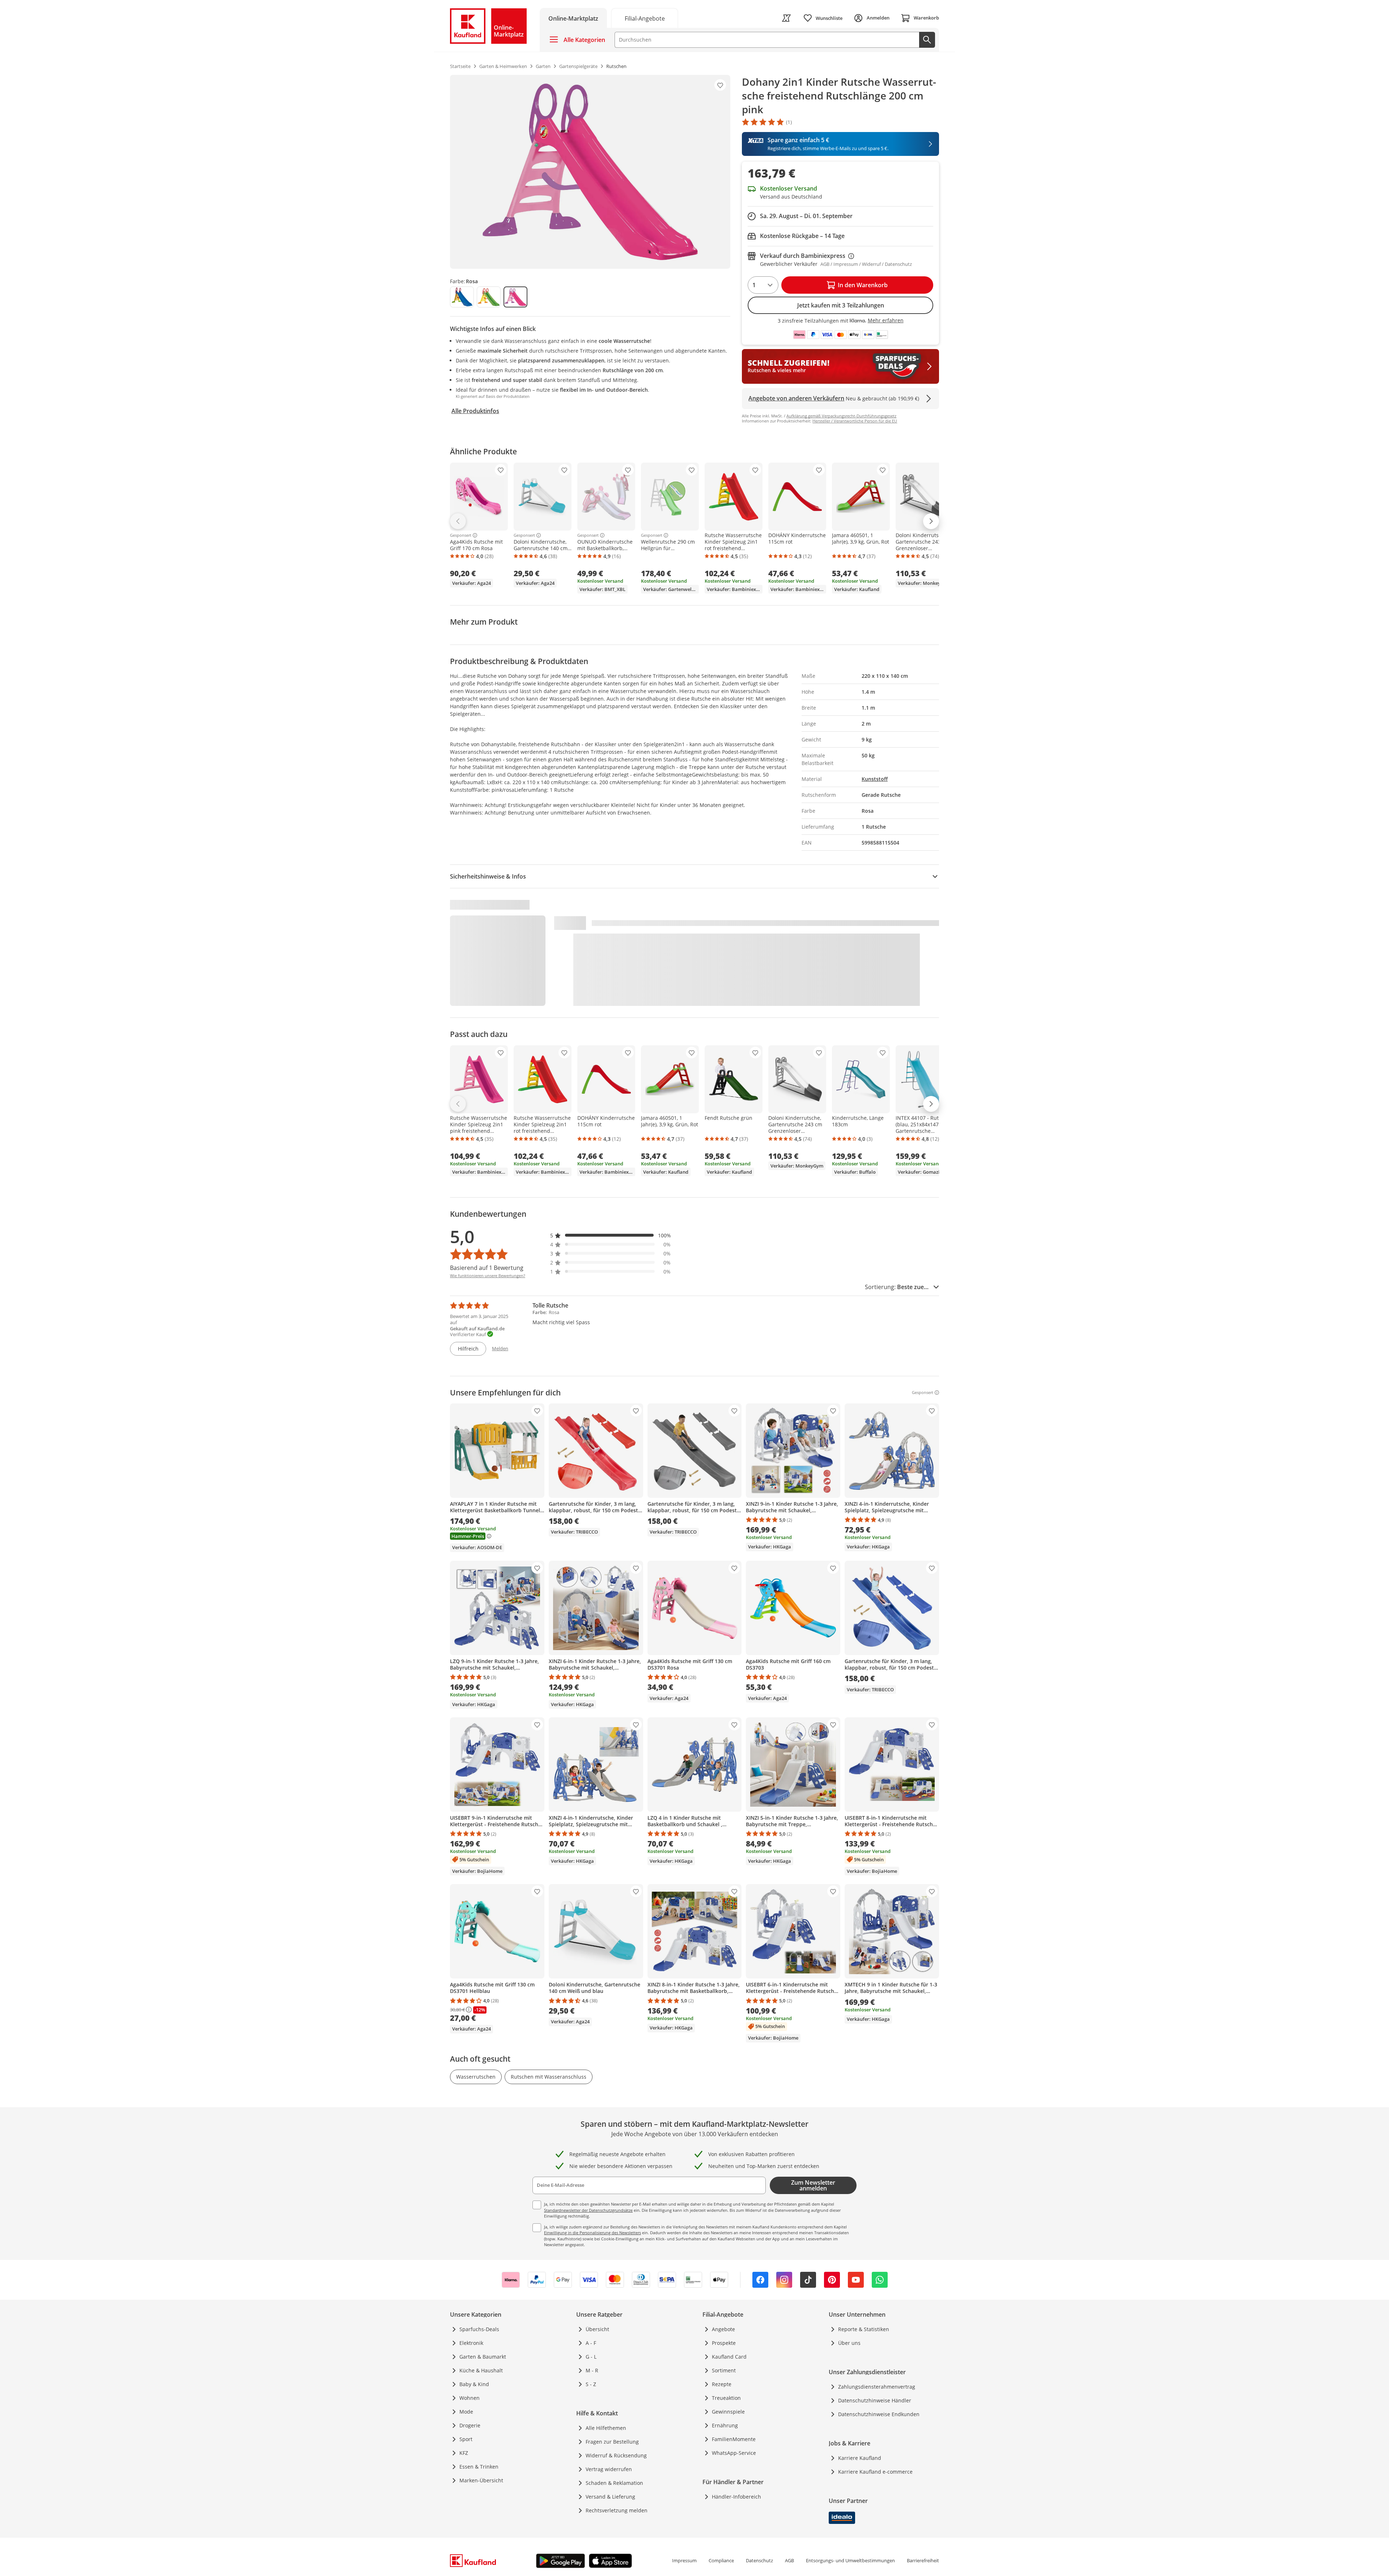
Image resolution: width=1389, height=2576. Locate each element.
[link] (645, 18)
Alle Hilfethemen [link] (606, 2428)
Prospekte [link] (724, 2343)
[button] (611, 1235)
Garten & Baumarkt (483, 2357)
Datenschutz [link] (759, 2560)
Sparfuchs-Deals (479, 2329)
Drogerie (470, 2425)
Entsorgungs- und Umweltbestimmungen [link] (850, 2560)
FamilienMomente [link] (734, 2439)
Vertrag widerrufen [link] (609, 2469)
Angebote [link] (723, 2329)
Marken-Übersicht (481, 2480)
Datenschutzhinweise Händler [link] (875, 2400)
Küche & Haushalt (481, 2370)
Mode (466, 2412)
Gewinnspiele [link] (728, 2412)
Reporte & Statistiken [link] (864, 2329)
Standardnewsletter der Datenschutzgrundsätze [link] (588, 2210)
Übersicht (597, 2329)
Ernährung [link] (725, 2425)
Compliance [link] (721, 2560)
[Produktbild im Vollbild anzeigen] (590, 172)
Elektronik (471, 2343)
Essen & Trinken (479, 2467)
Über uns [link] (849, 2343)
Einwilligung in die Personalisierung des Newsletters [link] (592, 2233)
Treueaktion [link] (726, 2398)
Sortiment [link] (724, 2370)
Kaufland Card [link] (729, 2357)
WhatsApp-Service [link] (734, 2453)
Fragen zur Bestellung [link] (612, 2442)
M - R (592, 2370)
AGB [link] (789, 2560)
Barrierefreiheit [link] (923, 2560)
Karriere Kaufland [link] (860, 2458)
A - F (591, 2343)
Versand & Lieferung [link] (610, 2497)
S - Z (591, 2384)
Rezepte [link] (722, 2384)
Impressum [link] (684, 2560)
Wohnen (470, 2398)
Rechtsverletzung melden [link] (617, 2510)
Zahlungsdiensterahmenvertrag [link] (877, 2387)
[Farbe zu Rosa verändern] (515, 297)
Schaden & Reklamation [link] (614, 2483)
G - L (591, 2357)
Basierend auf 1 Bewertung (487, 1268)
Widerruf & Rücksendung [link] (616, 2455)
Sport (466, 2439)
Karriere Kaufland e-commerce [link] (875, 2472)
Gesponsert (461, 535)
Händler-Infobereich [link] (736, 2497)
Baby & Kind (474, 2384)
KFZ (464, 2453)
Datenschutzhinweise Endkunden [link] (879, 2414)
